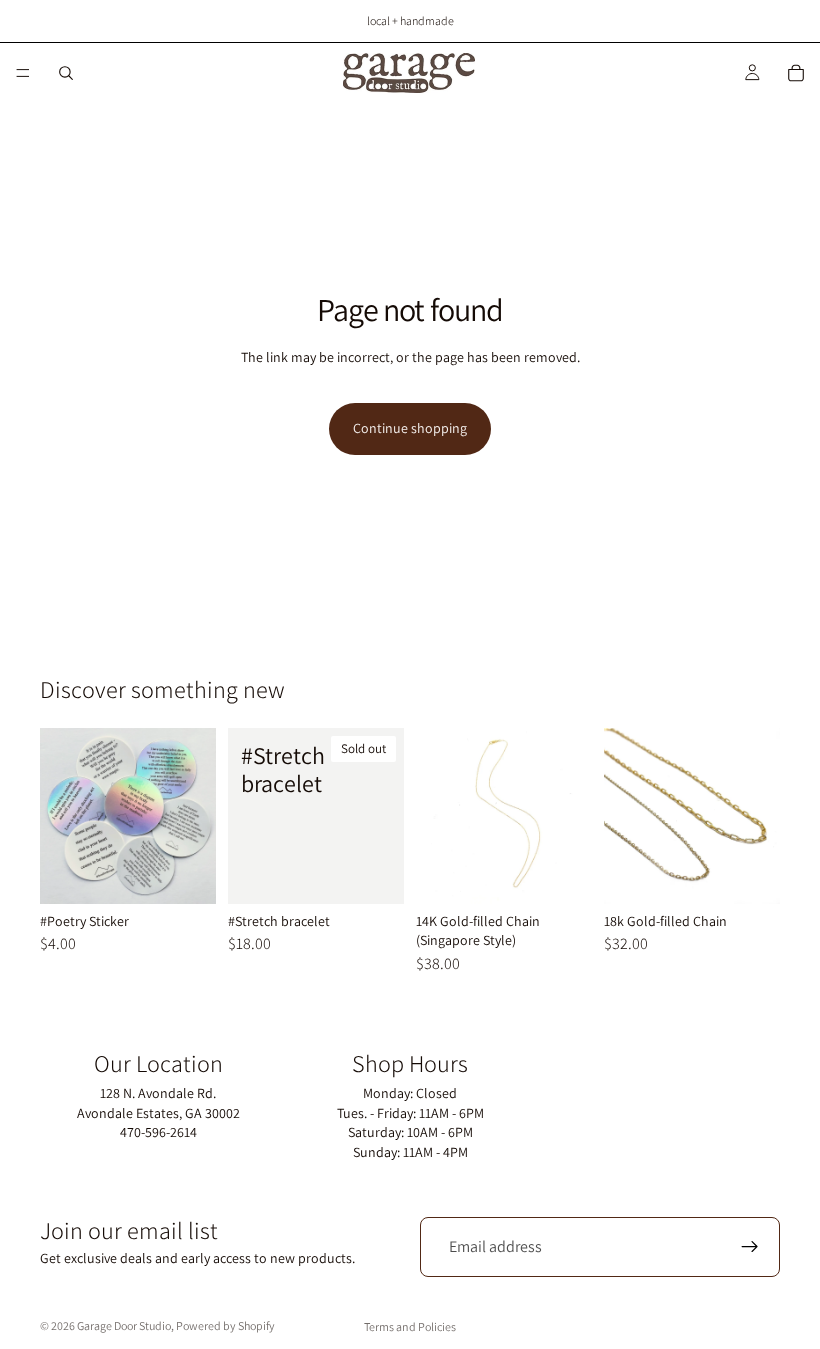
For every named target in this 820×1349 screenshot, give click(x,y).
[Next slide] (758, 816)
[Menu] (23, 73)
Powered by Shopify (225, 1325)
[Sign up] (750, 1247)
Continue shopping (410, 428)
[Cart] (796, 73)
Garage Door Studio (124, 1325)
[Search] (66, 73)
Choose (202, 872)
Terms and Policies (410, 1326)
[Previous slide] (626, 816)
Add (578, 872)
